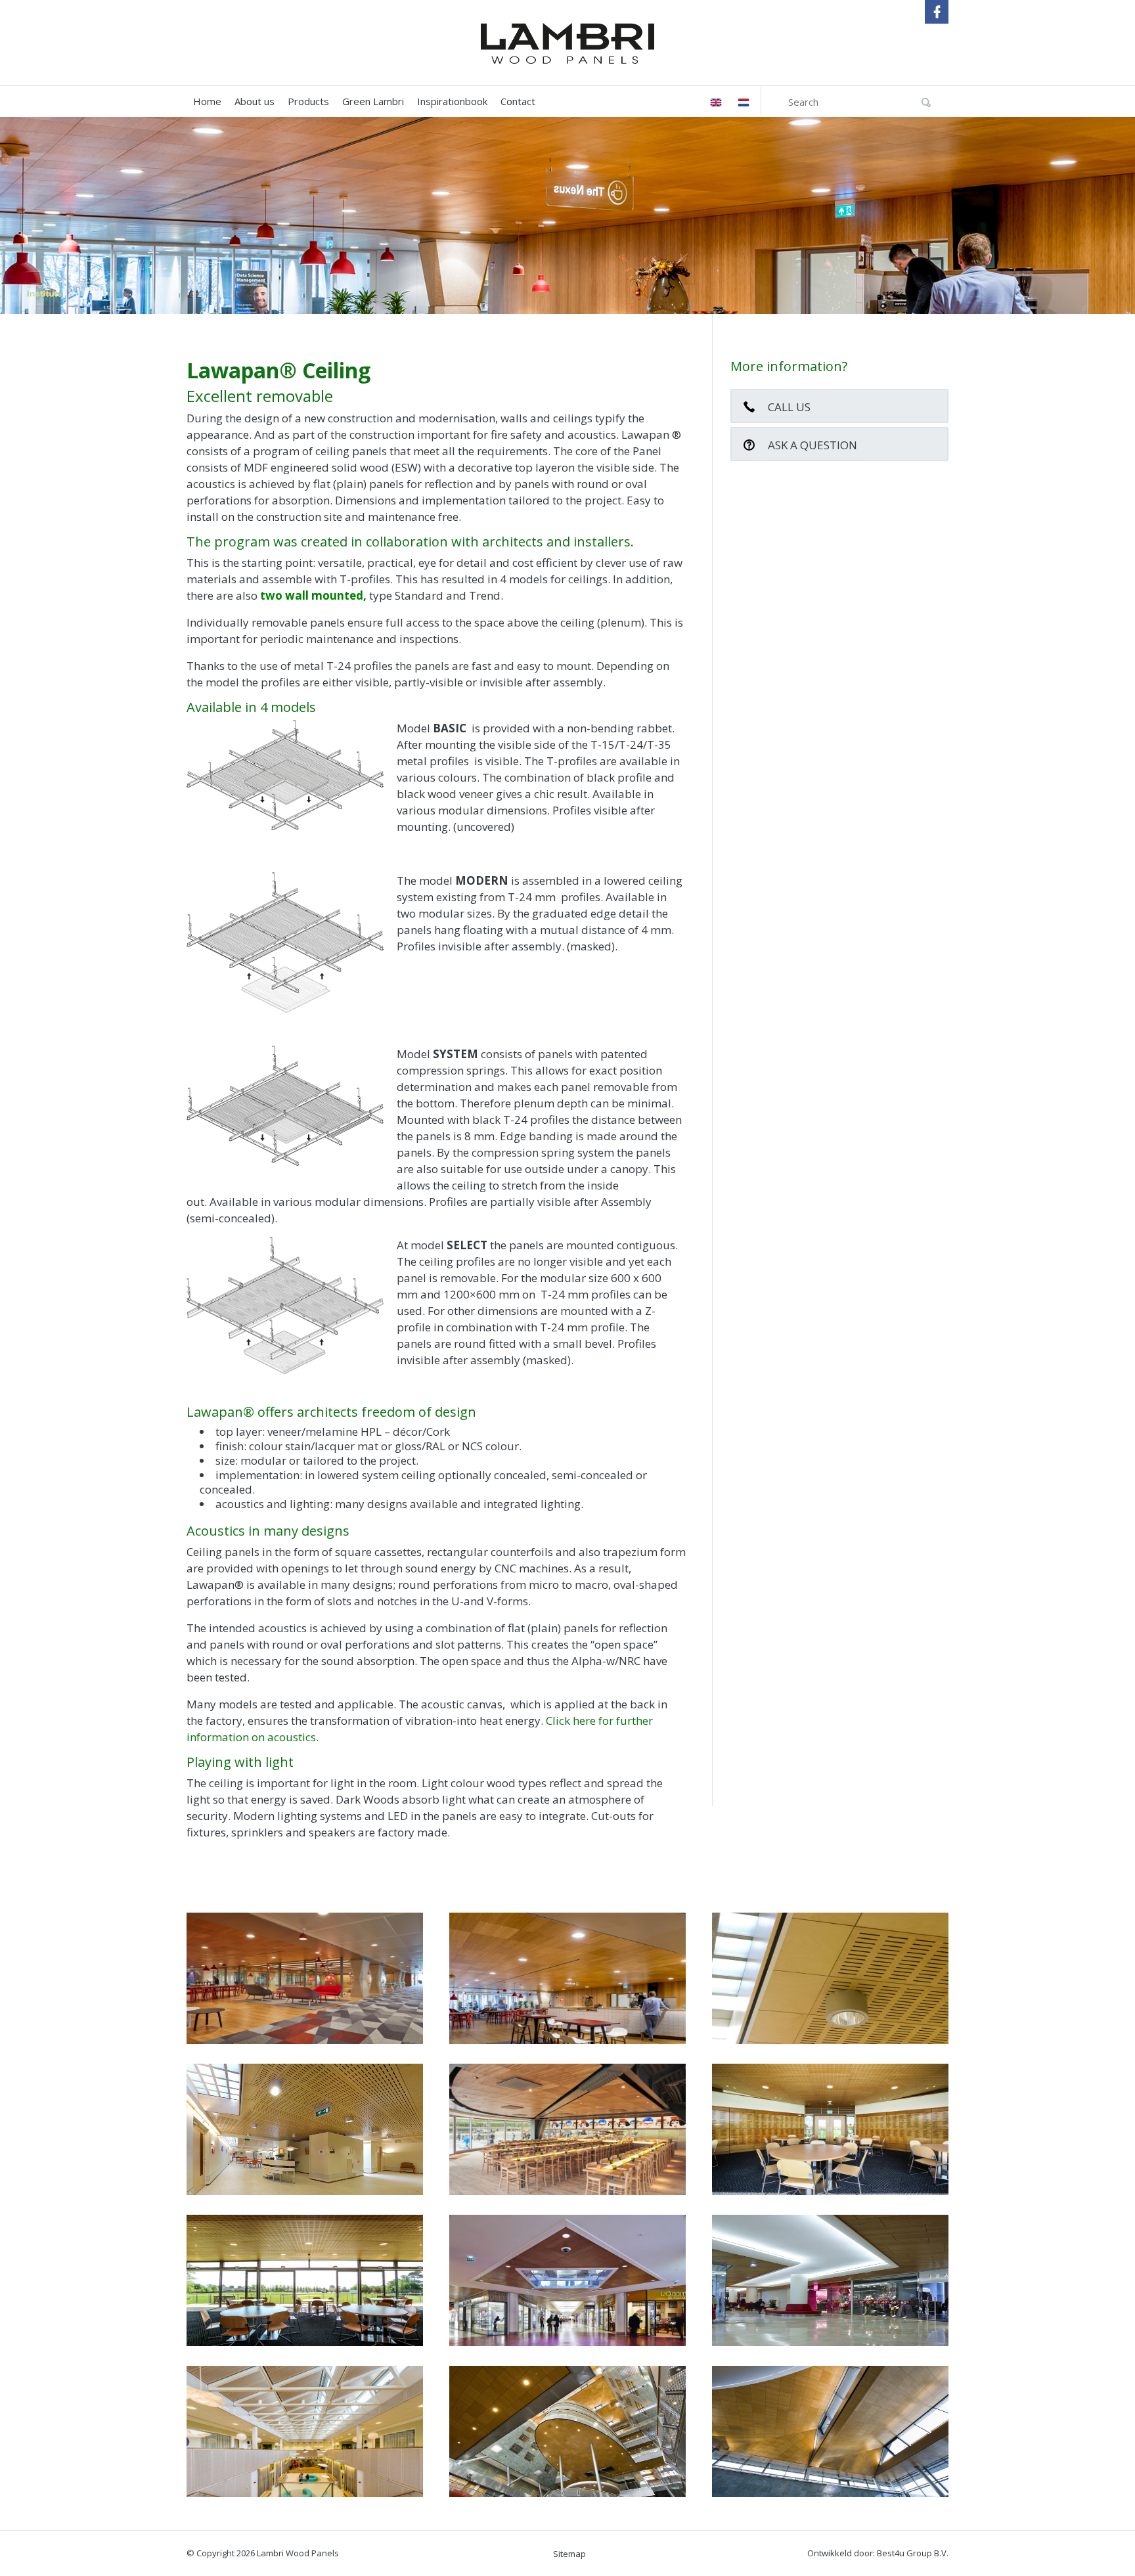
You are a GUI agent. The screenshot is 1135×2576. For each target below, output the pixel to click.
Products (308, 101)
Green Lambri (373, 101)
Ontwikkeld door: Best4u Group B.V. (878, 2553)
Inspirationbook (452, 101)
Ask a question (812, 445)
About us (255, 101)
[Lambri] (567, 43)
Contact (518, 101)
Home (207, 101)
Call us (789, 407)
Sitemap (569, 2554)
